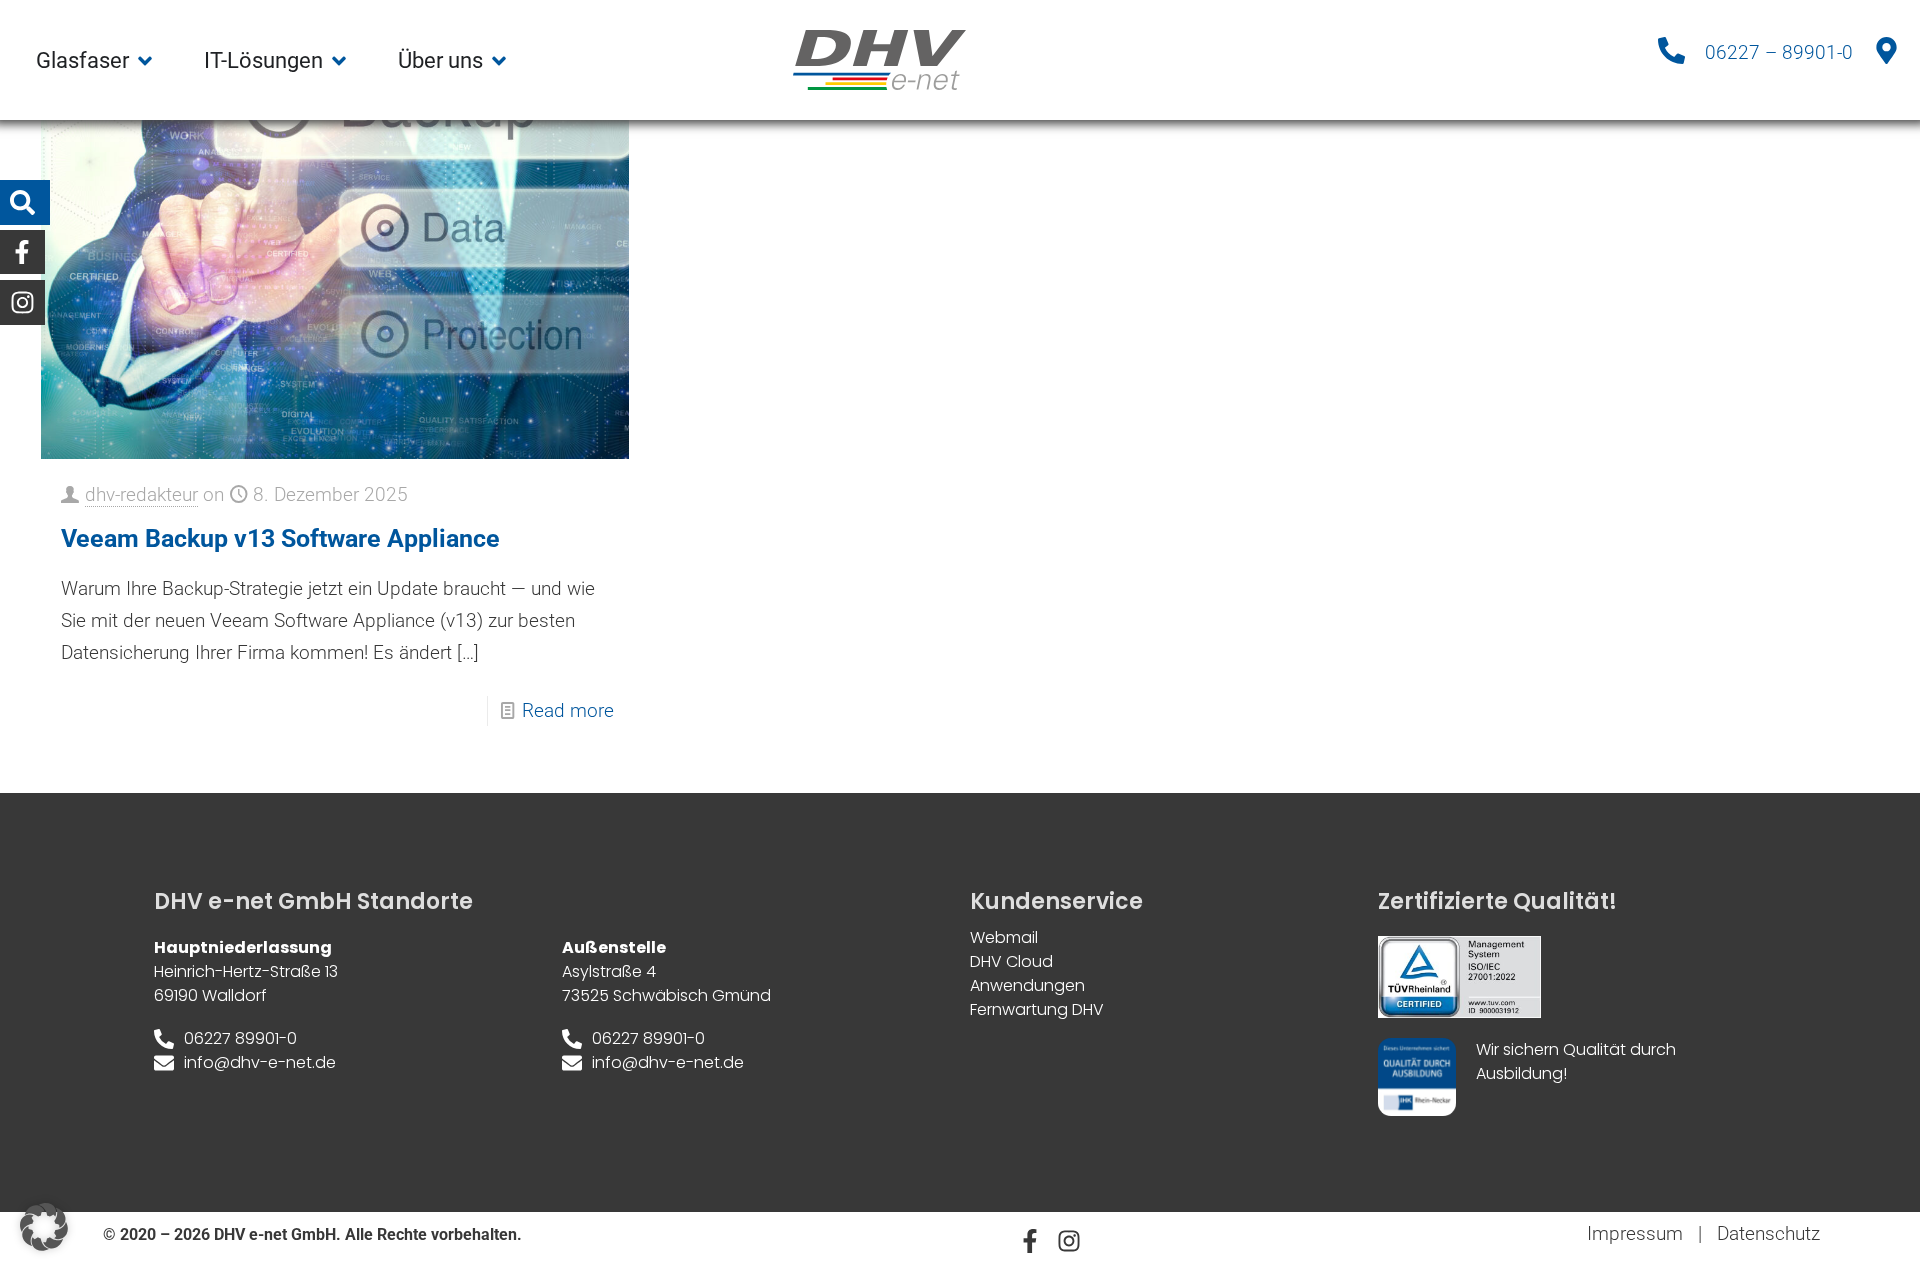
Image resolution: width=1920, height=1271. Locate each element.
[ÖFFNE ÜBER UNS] (499, 60)
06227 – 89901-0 (1779, 52)
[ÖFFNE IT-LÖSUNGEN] (339, 60)
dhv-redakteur (141, 494)
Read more (568, 710)
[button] (44, 1227)
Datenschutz (1768, 1233)
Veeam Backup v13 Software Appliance (280, 538)
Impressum (1635, 1233)
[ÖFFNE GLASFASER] (145, 60)
